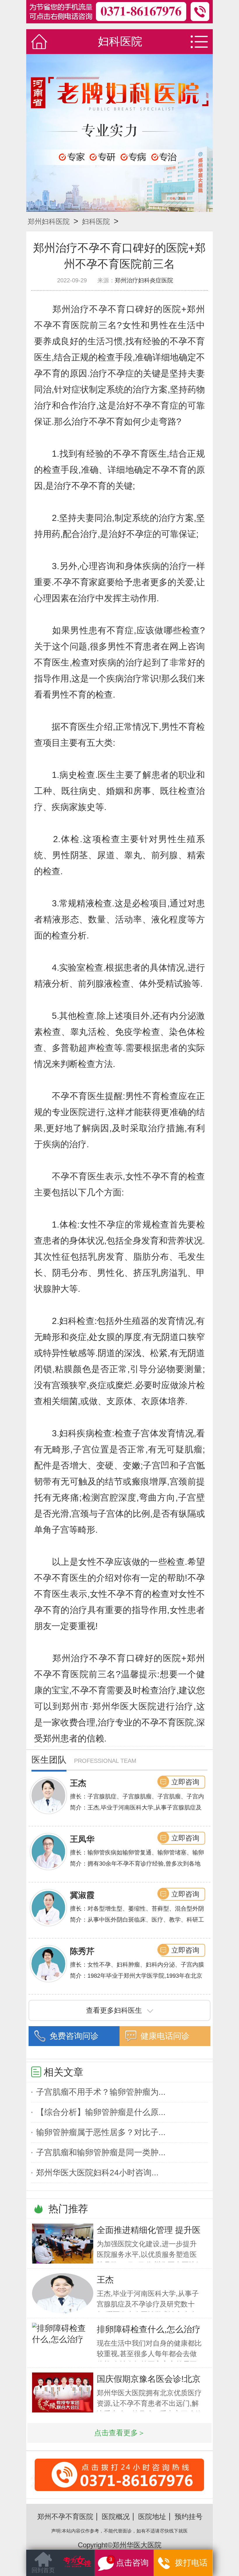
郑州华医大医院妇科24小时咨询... (97, 2173)
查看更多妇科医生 (114, 2010)
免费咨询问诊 (74, 2036)
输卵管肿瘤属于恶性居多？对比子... (101, 2132)
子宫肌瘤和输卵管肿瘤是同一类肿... (101, 2152)
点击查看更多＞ (120, 2433)
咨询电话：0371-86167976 (119, 2489)
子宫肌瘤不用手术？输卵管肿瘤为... (101, 2092)
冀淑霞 (82, 1895)
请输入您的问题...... (60, 2567)
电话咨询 (137, 2566)
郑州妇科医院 (49, 221)
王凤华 (82, 1839)
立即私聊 (189, 2564)
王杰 (78, 1783)
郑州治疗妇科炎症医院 (144, 280)
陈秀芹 (82, 1951)
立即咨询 (185, 1782)
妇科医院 (96, 221)
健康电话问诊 (165, 2036)
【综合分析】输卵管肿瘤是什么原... (101, 2112)
